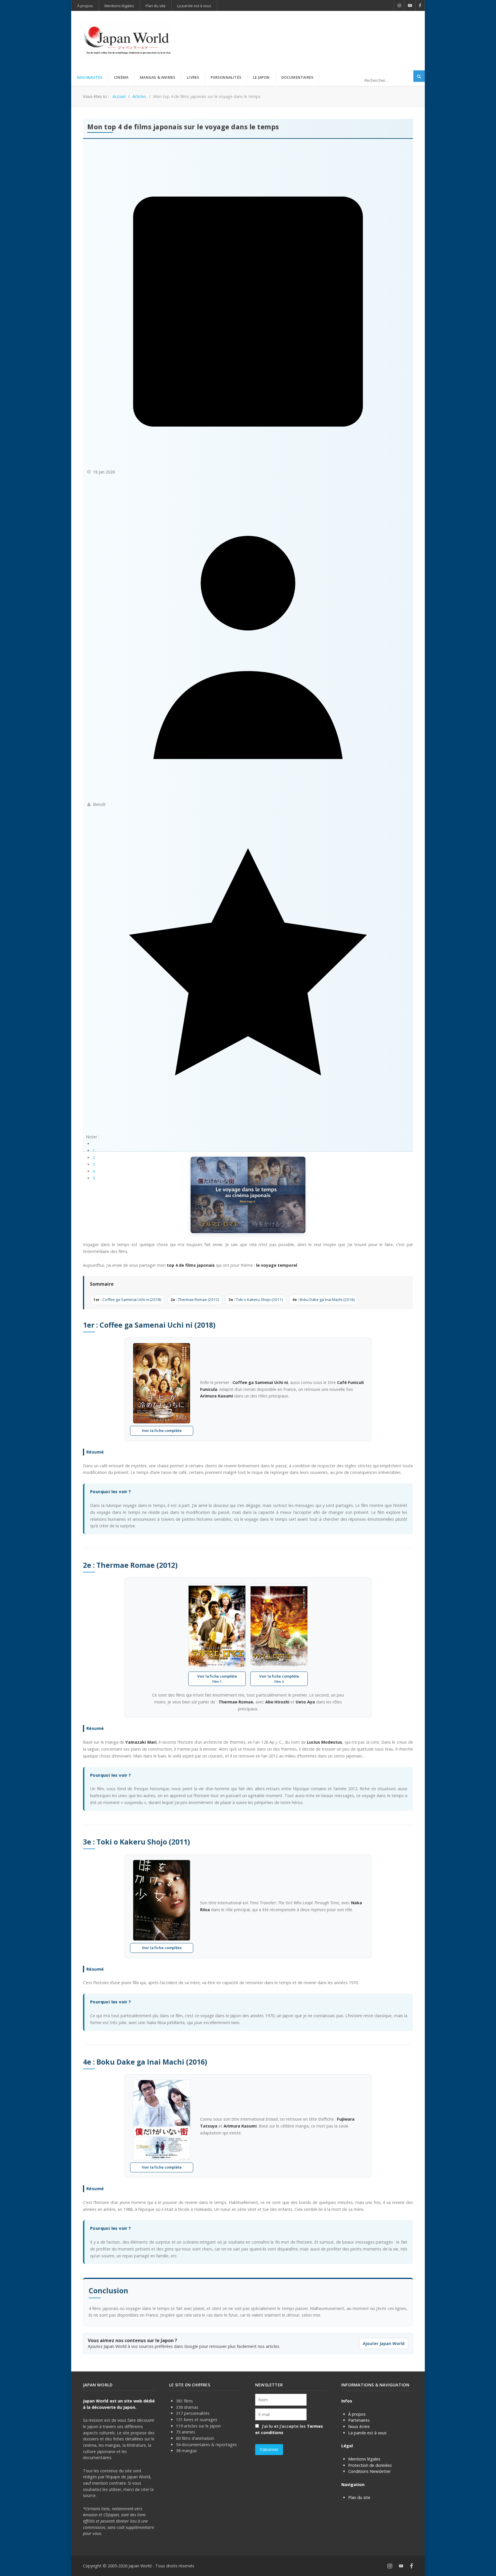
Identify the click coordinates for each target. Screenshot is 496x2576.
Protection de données (370, 2465)
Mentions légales (364, 2459)
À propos (357, 2414)
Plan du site (359, 2497)
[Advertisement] (309, 31)
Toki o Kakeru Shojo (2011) (256, 1299)
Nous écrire (359, 2426)
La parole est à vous (367, 2433)
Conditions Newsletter (369, 2471)
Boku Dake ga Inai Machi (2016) (323, 1299)
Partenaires (359, 2420)
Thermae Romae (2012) (195, 1299)
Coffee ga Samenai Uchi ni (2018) (127, 1299)
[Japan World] (127, 41)
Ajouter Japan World (384, 2343)
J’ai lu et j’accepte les (289, 2429)
